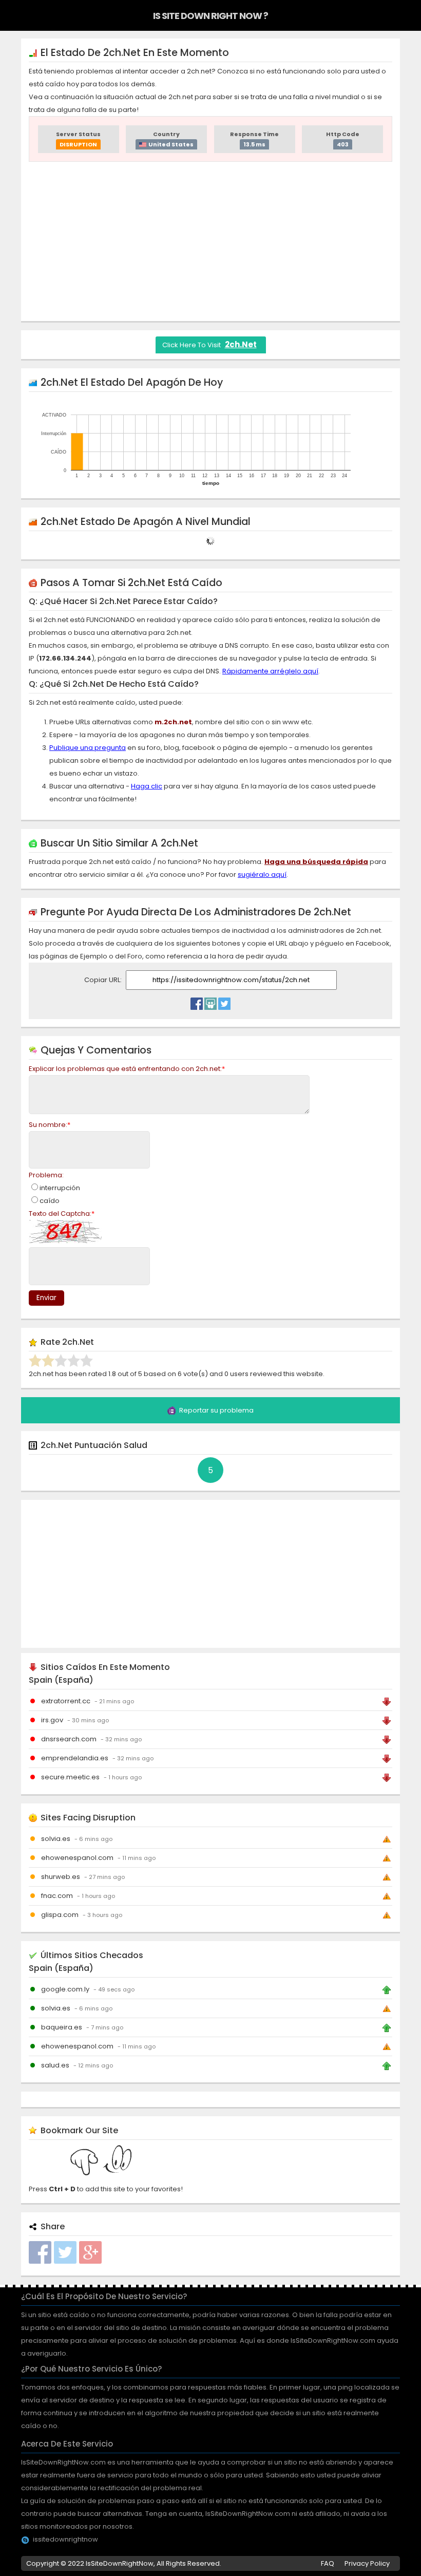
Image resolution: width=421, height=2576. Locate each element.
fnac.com (57, 1896)
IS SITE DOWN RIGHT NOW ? (210, 16)
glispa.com (60, 1915)
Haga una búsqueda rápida (316, 862)
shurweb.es (61, 1877)
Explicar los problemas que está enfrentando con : (127, 1069)
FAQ (328, 2563)
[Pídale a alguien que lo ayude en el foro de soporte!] (210, 1001)
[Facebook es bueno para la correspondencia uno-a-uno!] (197, 1001)
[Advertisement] (210, 241)
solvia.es (56, 1839)
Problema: (46, 1175)
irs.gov (52, 1720)
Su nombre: (50, 1125)
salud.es (55, 2065)
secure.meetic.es (70, 1777)
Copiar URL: (104, 980)
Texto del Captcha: (62, 1214)
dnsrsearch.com (69, 1739)
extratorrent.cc (66, 1701)
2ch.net (241, 344)
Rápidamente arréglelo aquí (270, 671)
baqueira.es (62, 2027)
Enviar (46, 1298)
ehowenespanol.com (77, 1858)
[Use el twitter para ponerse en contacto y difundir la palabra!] (224, 1001)
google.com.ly (65, 1989)
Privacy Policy (367, 2563)
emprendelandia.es (75, 1758)
